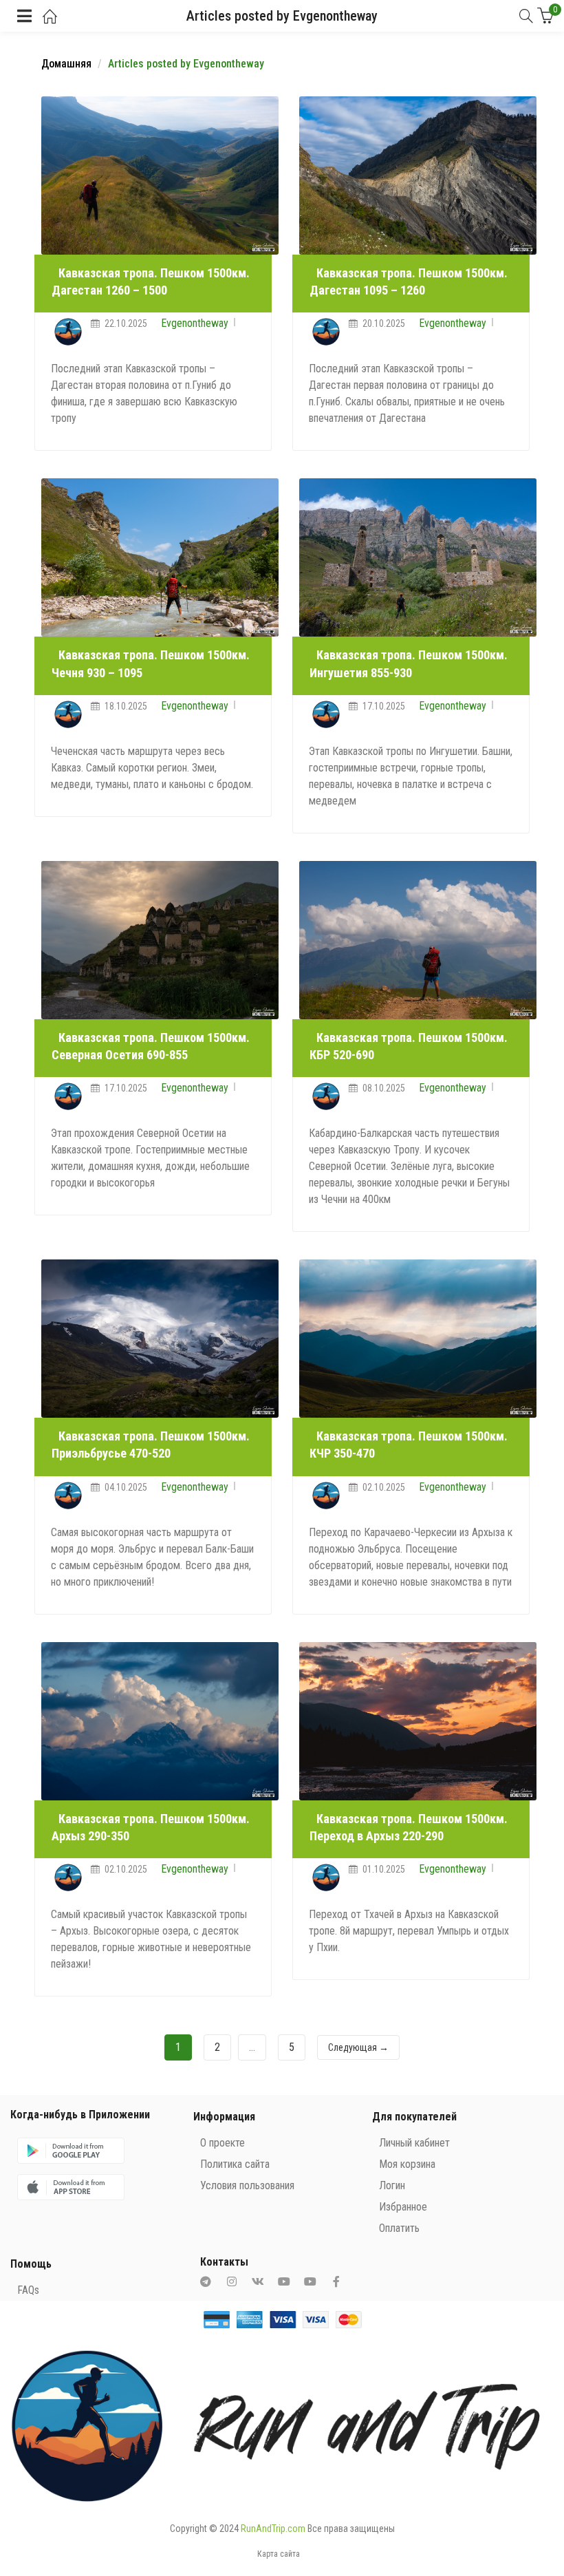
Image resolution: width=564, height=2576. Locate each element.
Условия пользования (247, 2185)
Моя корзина (407, 2164)
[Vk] (258, 2281)
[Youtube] (284, 2281)
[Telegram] (206, 2281)
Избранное (403, 2207)
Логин (392, 2185)
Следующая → (358, 2047)
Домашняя (66, 64)
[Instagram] (232, 2281)
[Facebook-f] (336, 2281)
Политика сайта (235, 2164)
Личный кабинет (414, 2143)
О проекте (223, 2143)
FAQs (28, 2290)
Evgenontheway (195, 323)
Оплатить (399, 2228)
